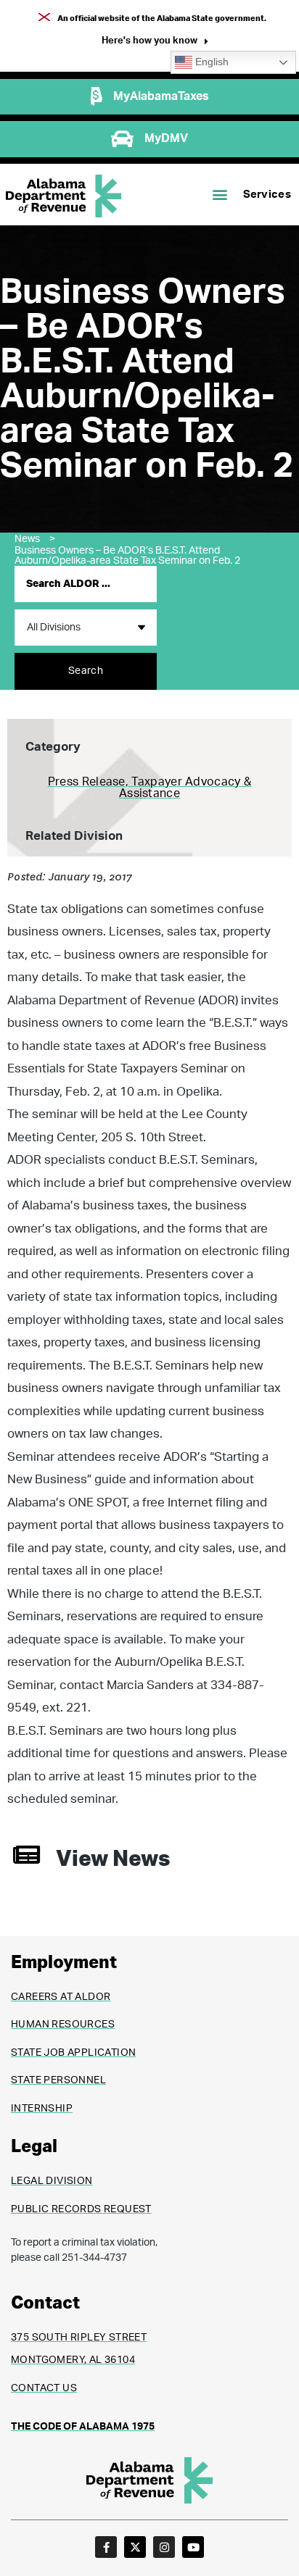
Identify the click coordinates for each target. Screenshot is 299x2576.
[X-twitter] (135, 2547)
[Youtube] (193, 2547)
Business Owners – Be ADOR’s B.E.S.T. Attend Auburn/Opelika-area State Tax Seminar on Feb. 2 (127, 556)
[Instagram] (164, 2547)
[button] (155, 42)
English (210, 62)
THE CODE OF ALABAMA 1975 (83, 2427)
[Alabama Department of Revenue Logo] (64, 196)
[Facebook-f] (106, 2547)
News (35, 539)
